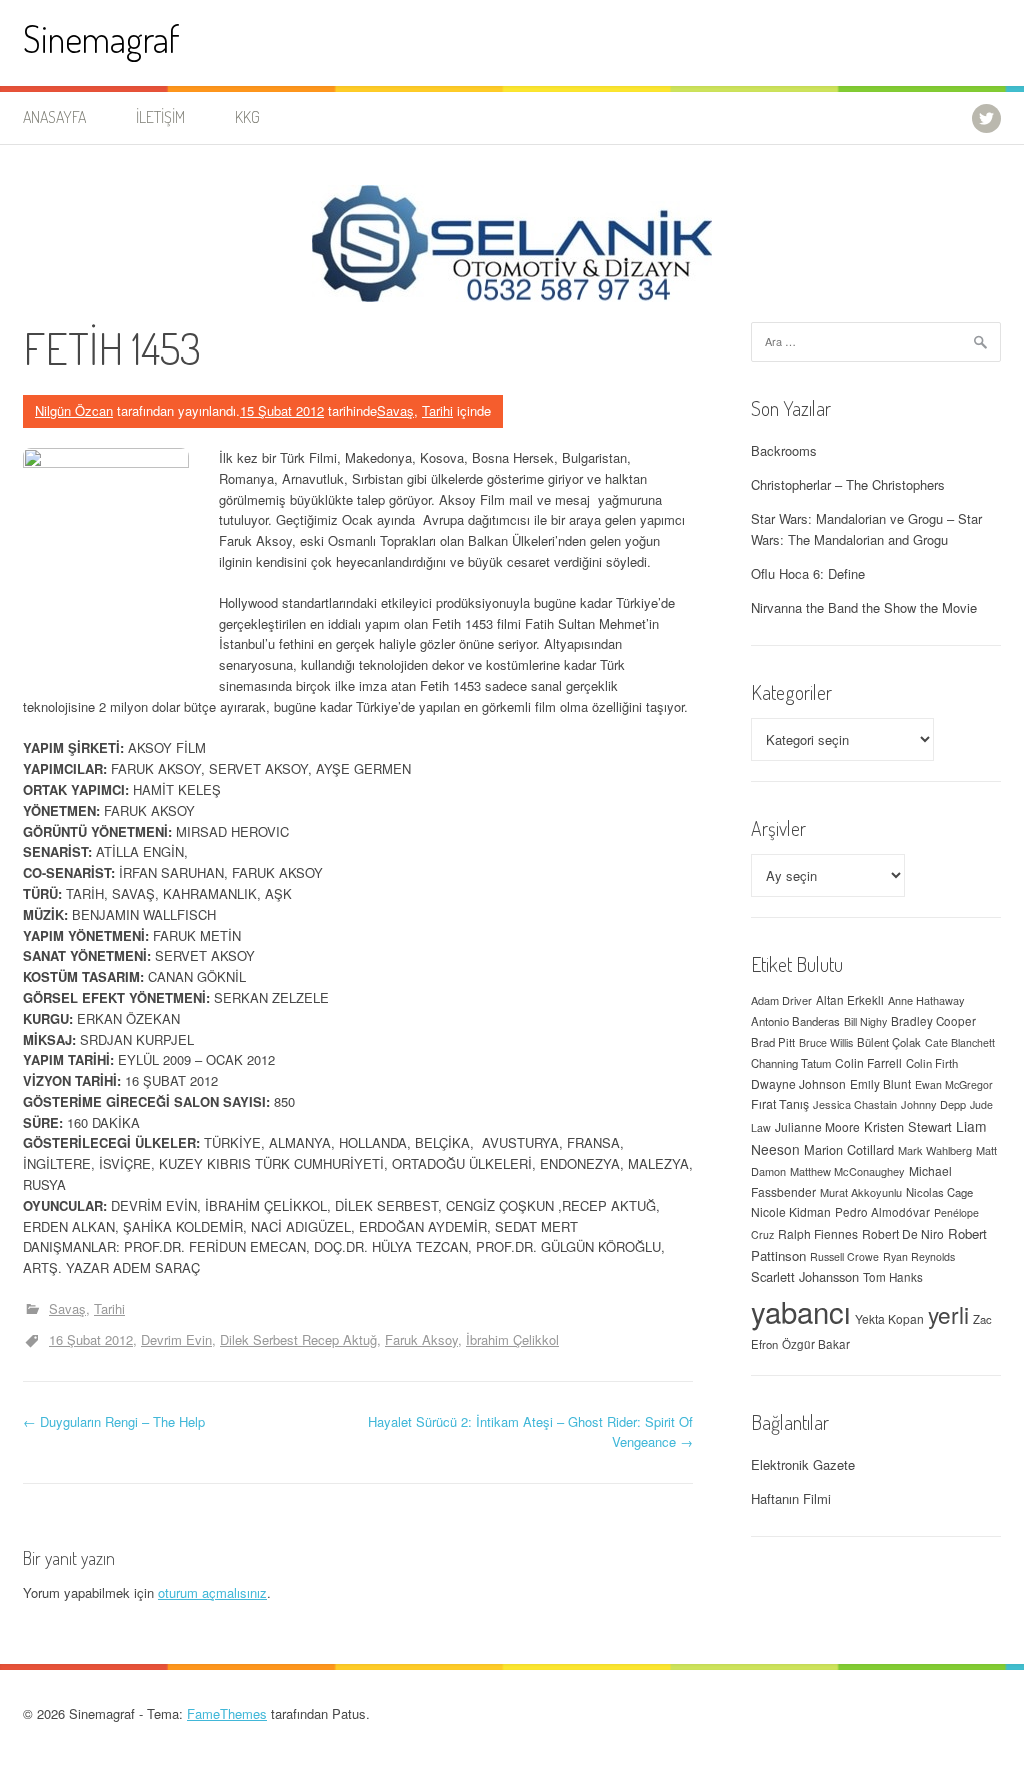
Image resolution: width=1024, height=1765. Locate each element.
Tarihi (437, 410)
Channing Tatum (791, 1063)
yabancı (801, 1311)
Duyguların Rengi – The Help (114, 1421)
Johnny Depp (933, 1104)
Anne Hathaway (926, 1000)
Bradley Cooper (933, 1021)
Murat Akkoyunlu (861, 1192)
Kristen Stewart (908, 1126)
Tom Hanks (893, 1277)
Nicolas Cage (939, 1192)
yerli (948, 1314)
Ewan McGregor (954, 1084)
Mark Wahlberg (935, 1150)
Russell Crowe (844, 1256)
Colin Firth (932, 1063)
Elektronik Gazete (803, 1464)
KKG (247, 117)
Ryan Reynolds (919, 1256)
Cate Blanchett (960, 1042)
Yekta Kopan (889, 1318)
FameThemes (227, 1713)
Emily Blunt (880, 1084)
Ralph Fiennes (818, 1233)
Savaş (395, 410)
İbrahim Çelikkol (512, 1339)
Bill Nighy (865, 1021)
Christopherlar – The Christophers (848, 484)
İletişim (160, 117)
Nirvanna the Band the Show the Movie (864, 607)
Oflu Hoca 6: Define (808, 573)
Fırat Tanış (780, 1104)
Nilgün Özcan (74, 410)
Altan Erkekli (850, 1000)
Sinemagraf (101, 38)
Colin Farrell (868, 1062)
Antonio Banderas (795, 1021)
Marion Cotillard (849, 1149)
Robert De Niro (903, 1233)
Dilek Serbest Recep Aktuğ (298, 1339)
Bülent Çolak (889, 1042)
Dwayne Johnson (798, 1083)
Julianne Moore (817, 1126)
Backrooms (784, 450)
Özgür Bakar (816, 1344)
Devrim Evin (176, 1339)
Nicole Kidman (791, 1211)
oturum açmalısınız (212, 1592)
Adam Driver (781, 1000)
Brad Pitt (773, 1042)
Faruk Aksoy (421, 1339)
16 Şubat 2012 (91, 1339)
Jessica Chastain (855, 1104)
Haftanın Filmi (791, 1498)
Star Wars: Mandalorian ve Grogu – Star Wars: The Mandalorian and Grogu (866, 529)
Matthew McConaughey (847, 1171)
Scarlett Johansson (805, 1276)
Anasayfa (54, 117)
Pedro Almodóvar (882, 1212)
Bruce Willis (826, 1042)
